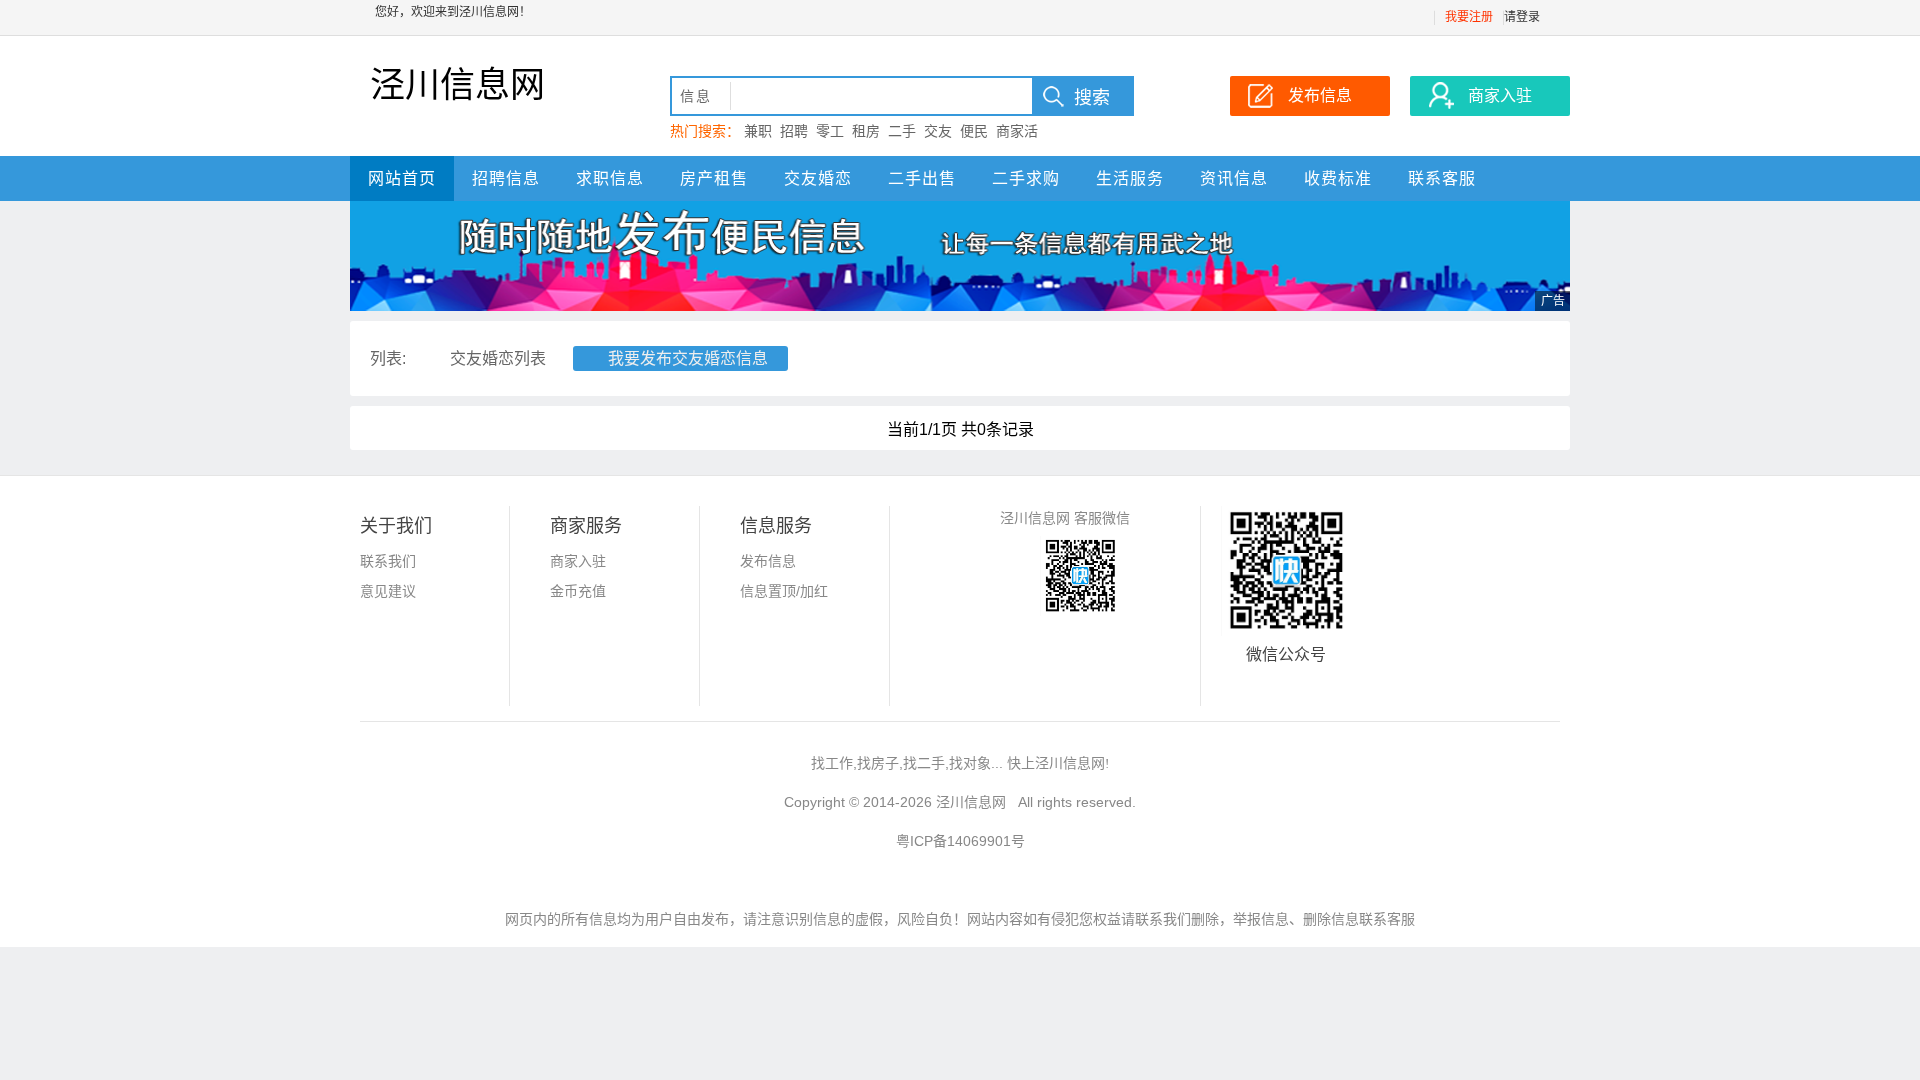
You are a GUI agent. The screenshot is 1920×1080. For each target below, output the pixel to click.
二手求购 (1026, 178)
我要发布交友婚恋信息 (688, 358)
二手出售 (922, 178)
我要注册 (1469, 17)
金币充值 (578, 591)
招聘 (794, 131)
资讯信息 (1234, 178)
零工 (830, 131)
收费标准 (1338, 178)
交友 (938, 131)
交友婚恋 (818, 178)
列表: (388, 358)
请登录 (1522, 17)
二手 (902, 131)
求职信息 (610, 178)
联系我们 (388, 561)
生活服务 (1130, 178)
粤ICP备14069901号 (960, 841)
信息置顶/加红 (784, 591)
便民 (974, 131)
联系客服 (1442, 178)
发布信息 (768, 561)
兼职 (758, 131)
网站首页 (402, 178)
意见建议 (388, 591)
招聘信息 (506, 178)
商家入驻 (578, 561)
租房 (866, 131)
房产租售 (714, 178)
